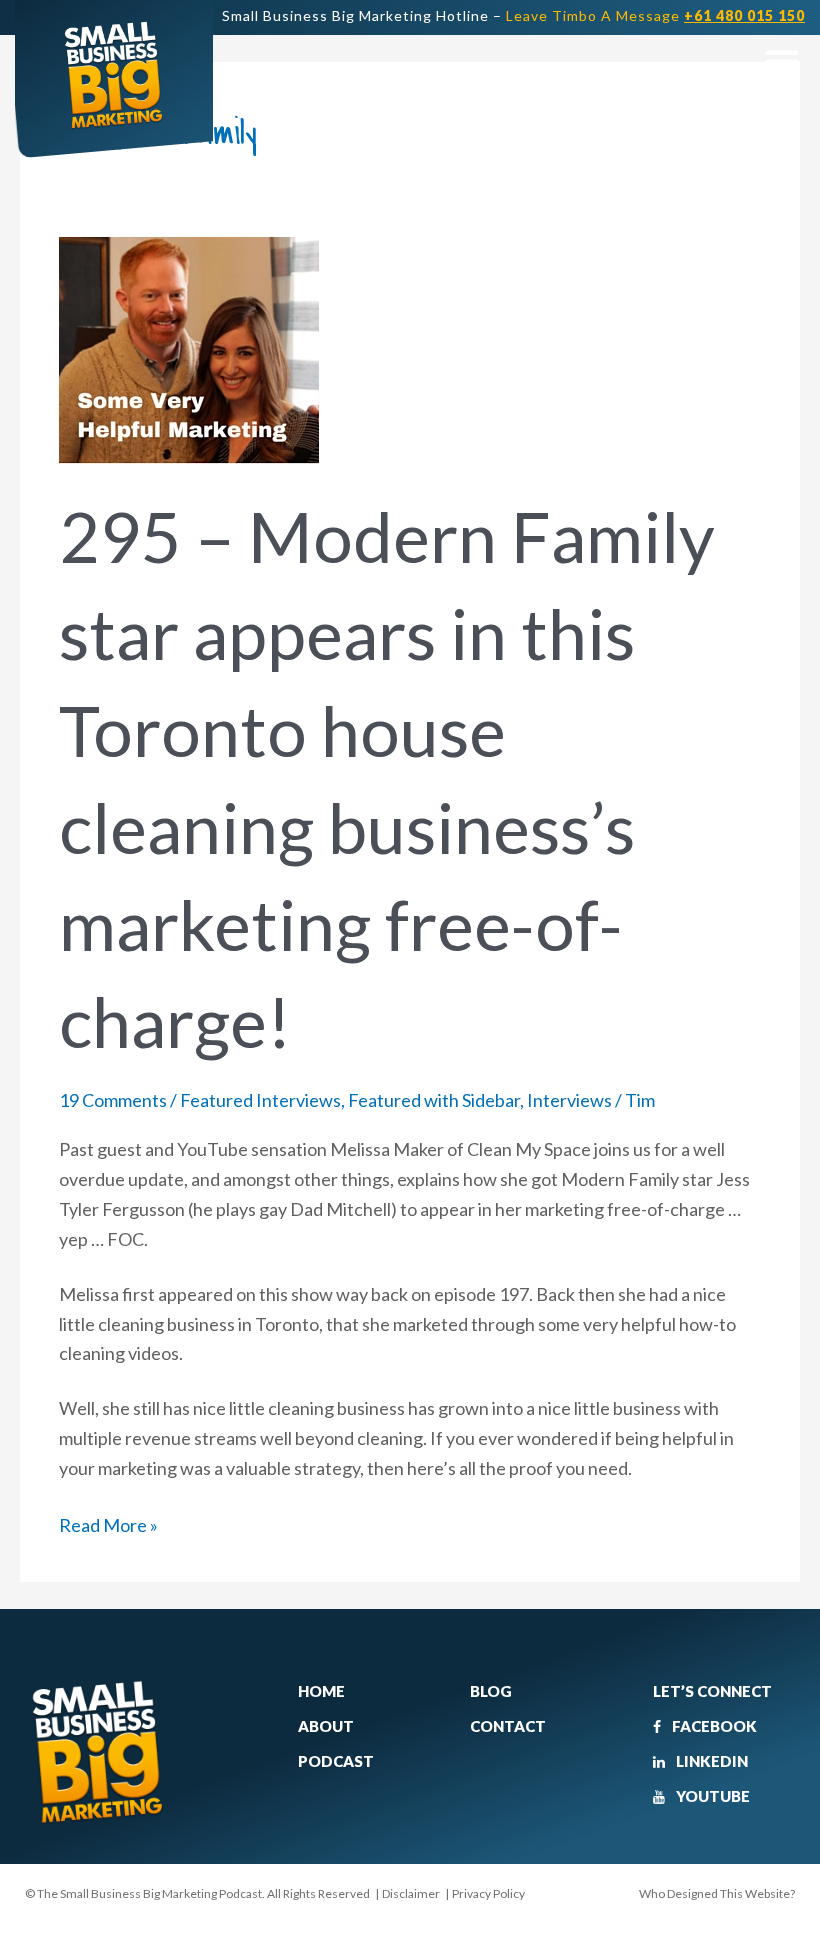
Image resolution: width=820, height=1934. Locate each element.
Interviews (569, 1100)
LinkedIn (710, 1761)
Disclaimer (411, 1893)
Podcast (336, 1761)
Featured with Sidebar (434, 1100)
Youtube (711, 1796)
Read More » (108, 1523)
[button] (781, 60)
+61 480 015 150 (744, 15)
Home (321, 1691)
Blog (491, 1691)
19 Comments (113, 1100)
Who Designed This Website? (717, 1893)
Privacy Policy (488, 1893)
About (326, 1726)
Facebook (713, 1726)
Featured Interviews (260, 1100)
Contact (508, 1726)
